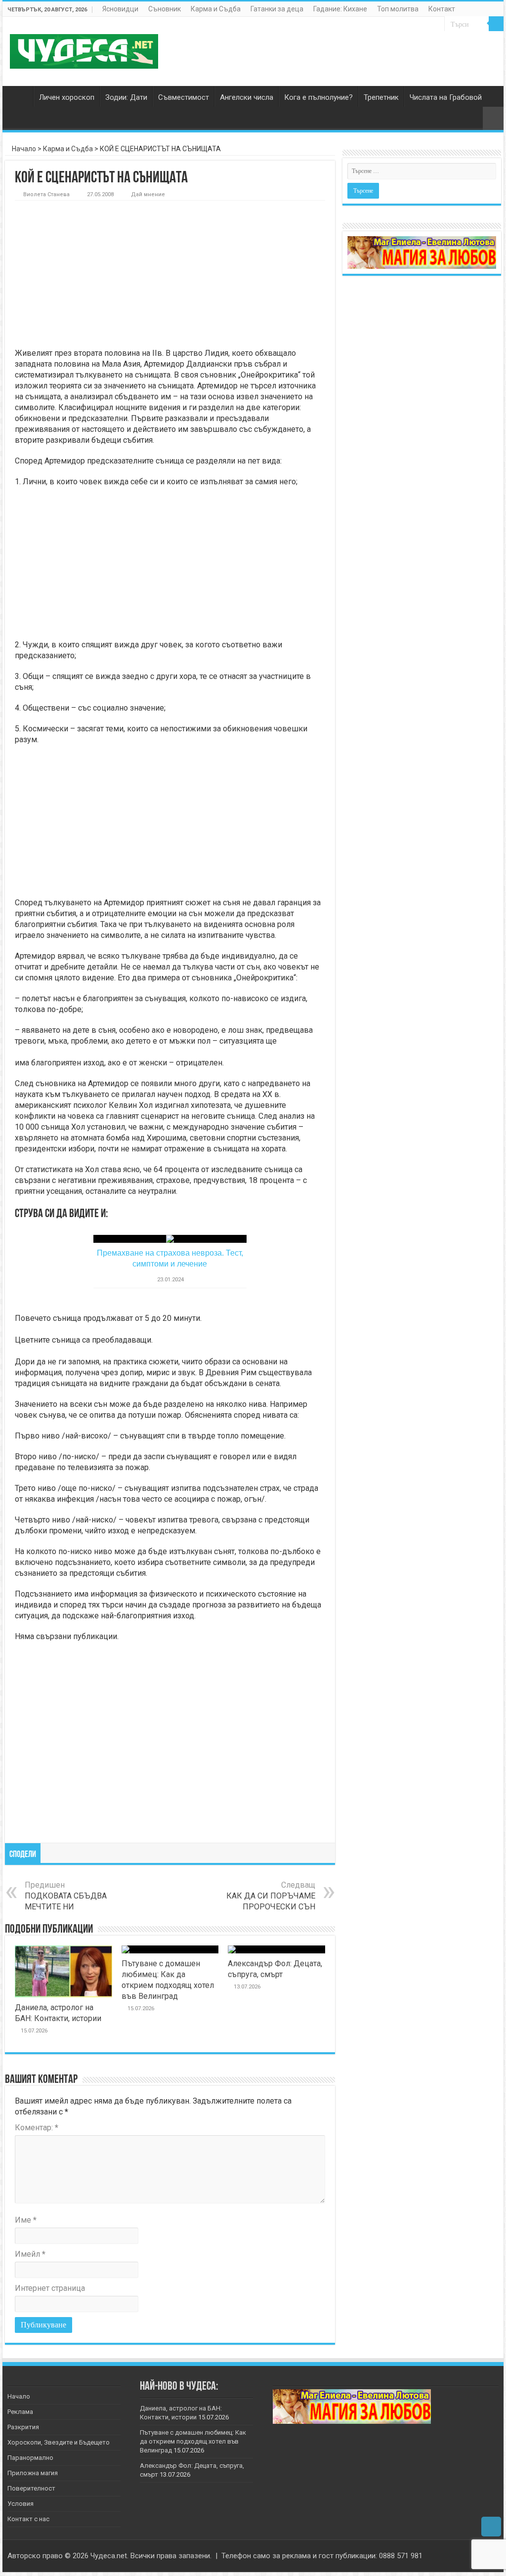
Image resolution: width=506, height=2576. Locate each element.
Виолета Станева (46, 194)
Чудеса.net (109, 2556)
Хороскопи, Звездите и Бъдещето (59, 2442)
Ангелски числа (247, 97)
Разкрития (23, 2427)
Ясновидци (120, 9)
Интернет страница (50, 2288)
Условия (21, 2504)
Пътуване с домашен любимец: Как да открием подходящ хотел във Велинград (193, 2441)
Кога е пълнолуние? (318, 97)
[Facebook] (468, 2556)
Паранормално (30, 2458)
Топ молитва (398, 9)
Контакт (442, 9)
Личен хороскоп (67, 97)
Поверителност (31, 2488)
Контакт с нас (28, 2519)
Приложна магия (33, 2473)
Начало (20, 96)
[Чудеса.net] (84, 49)
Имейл (30, 2254)
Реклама (20, 2412)
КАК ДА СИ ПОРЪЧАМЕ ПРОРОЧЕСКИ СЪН (271, 1896)
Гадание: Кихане (340, 9)
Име (26, 2220)
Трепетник (381, 97)
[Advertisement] (170, 275)
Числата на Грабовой (446, 97)
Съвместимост (184, 97)
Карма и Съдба (216, 9)
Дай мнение (148, 194)
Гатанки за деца (277, 9)
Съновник (165, 9)
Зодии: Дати (126, 97)
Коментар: (37, 2128)
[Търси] (496, 24)
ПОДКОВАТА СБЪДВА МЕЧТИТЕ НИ (66, 1896)
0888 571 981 (401, 2556)
